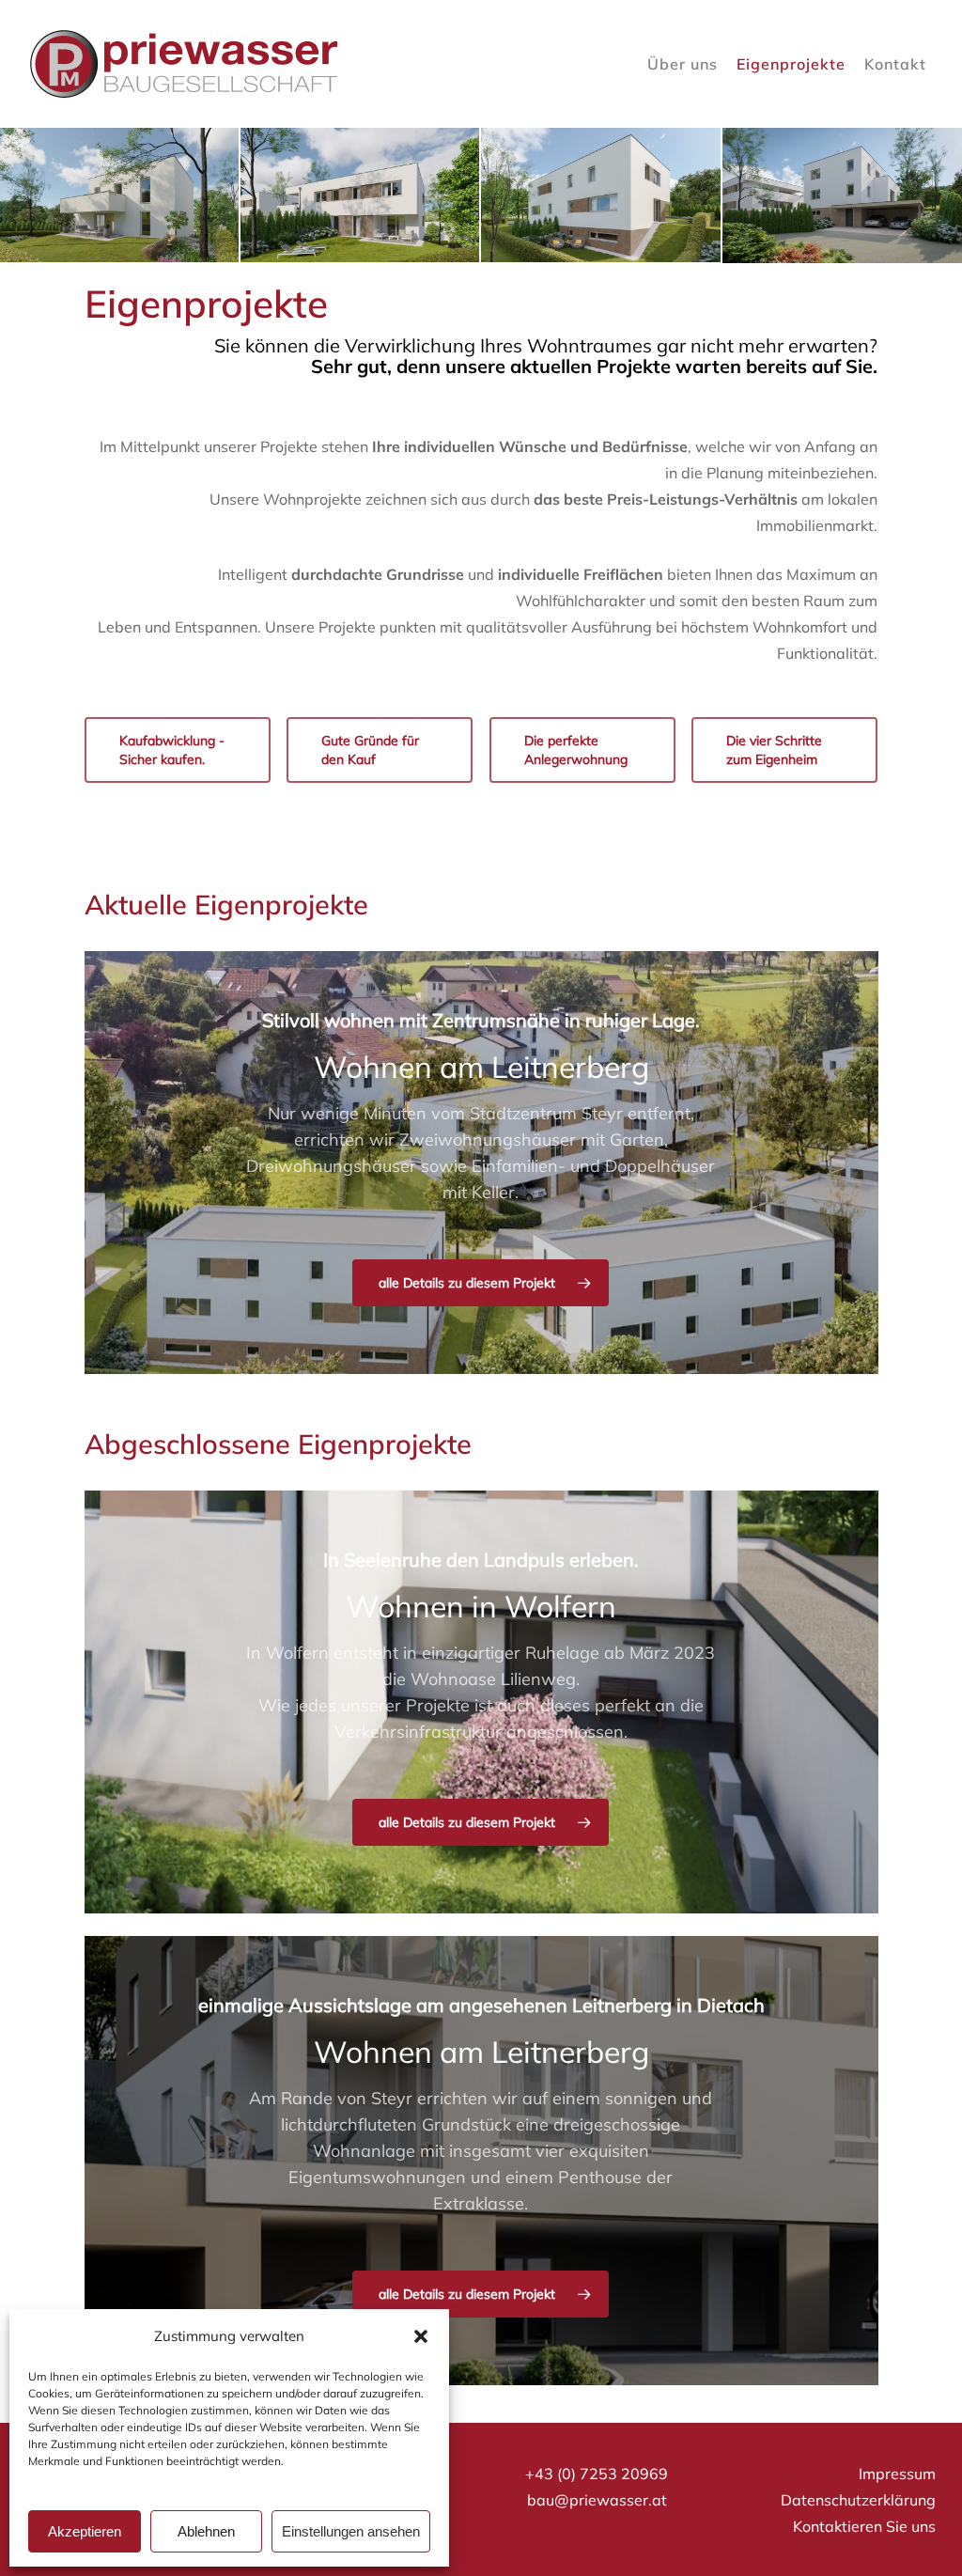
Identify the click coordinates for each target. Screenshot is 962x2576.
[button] (421, 2336)
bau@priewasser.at (597, 2500)
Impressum (897, 2474)
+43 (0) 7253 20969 (597, 2474)
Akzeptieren (85, 2531)
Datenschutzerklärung (858, 2500)
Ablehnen (206, 2531)
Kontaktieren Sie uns (864, 2526)
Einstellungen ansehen (351, 2531)
